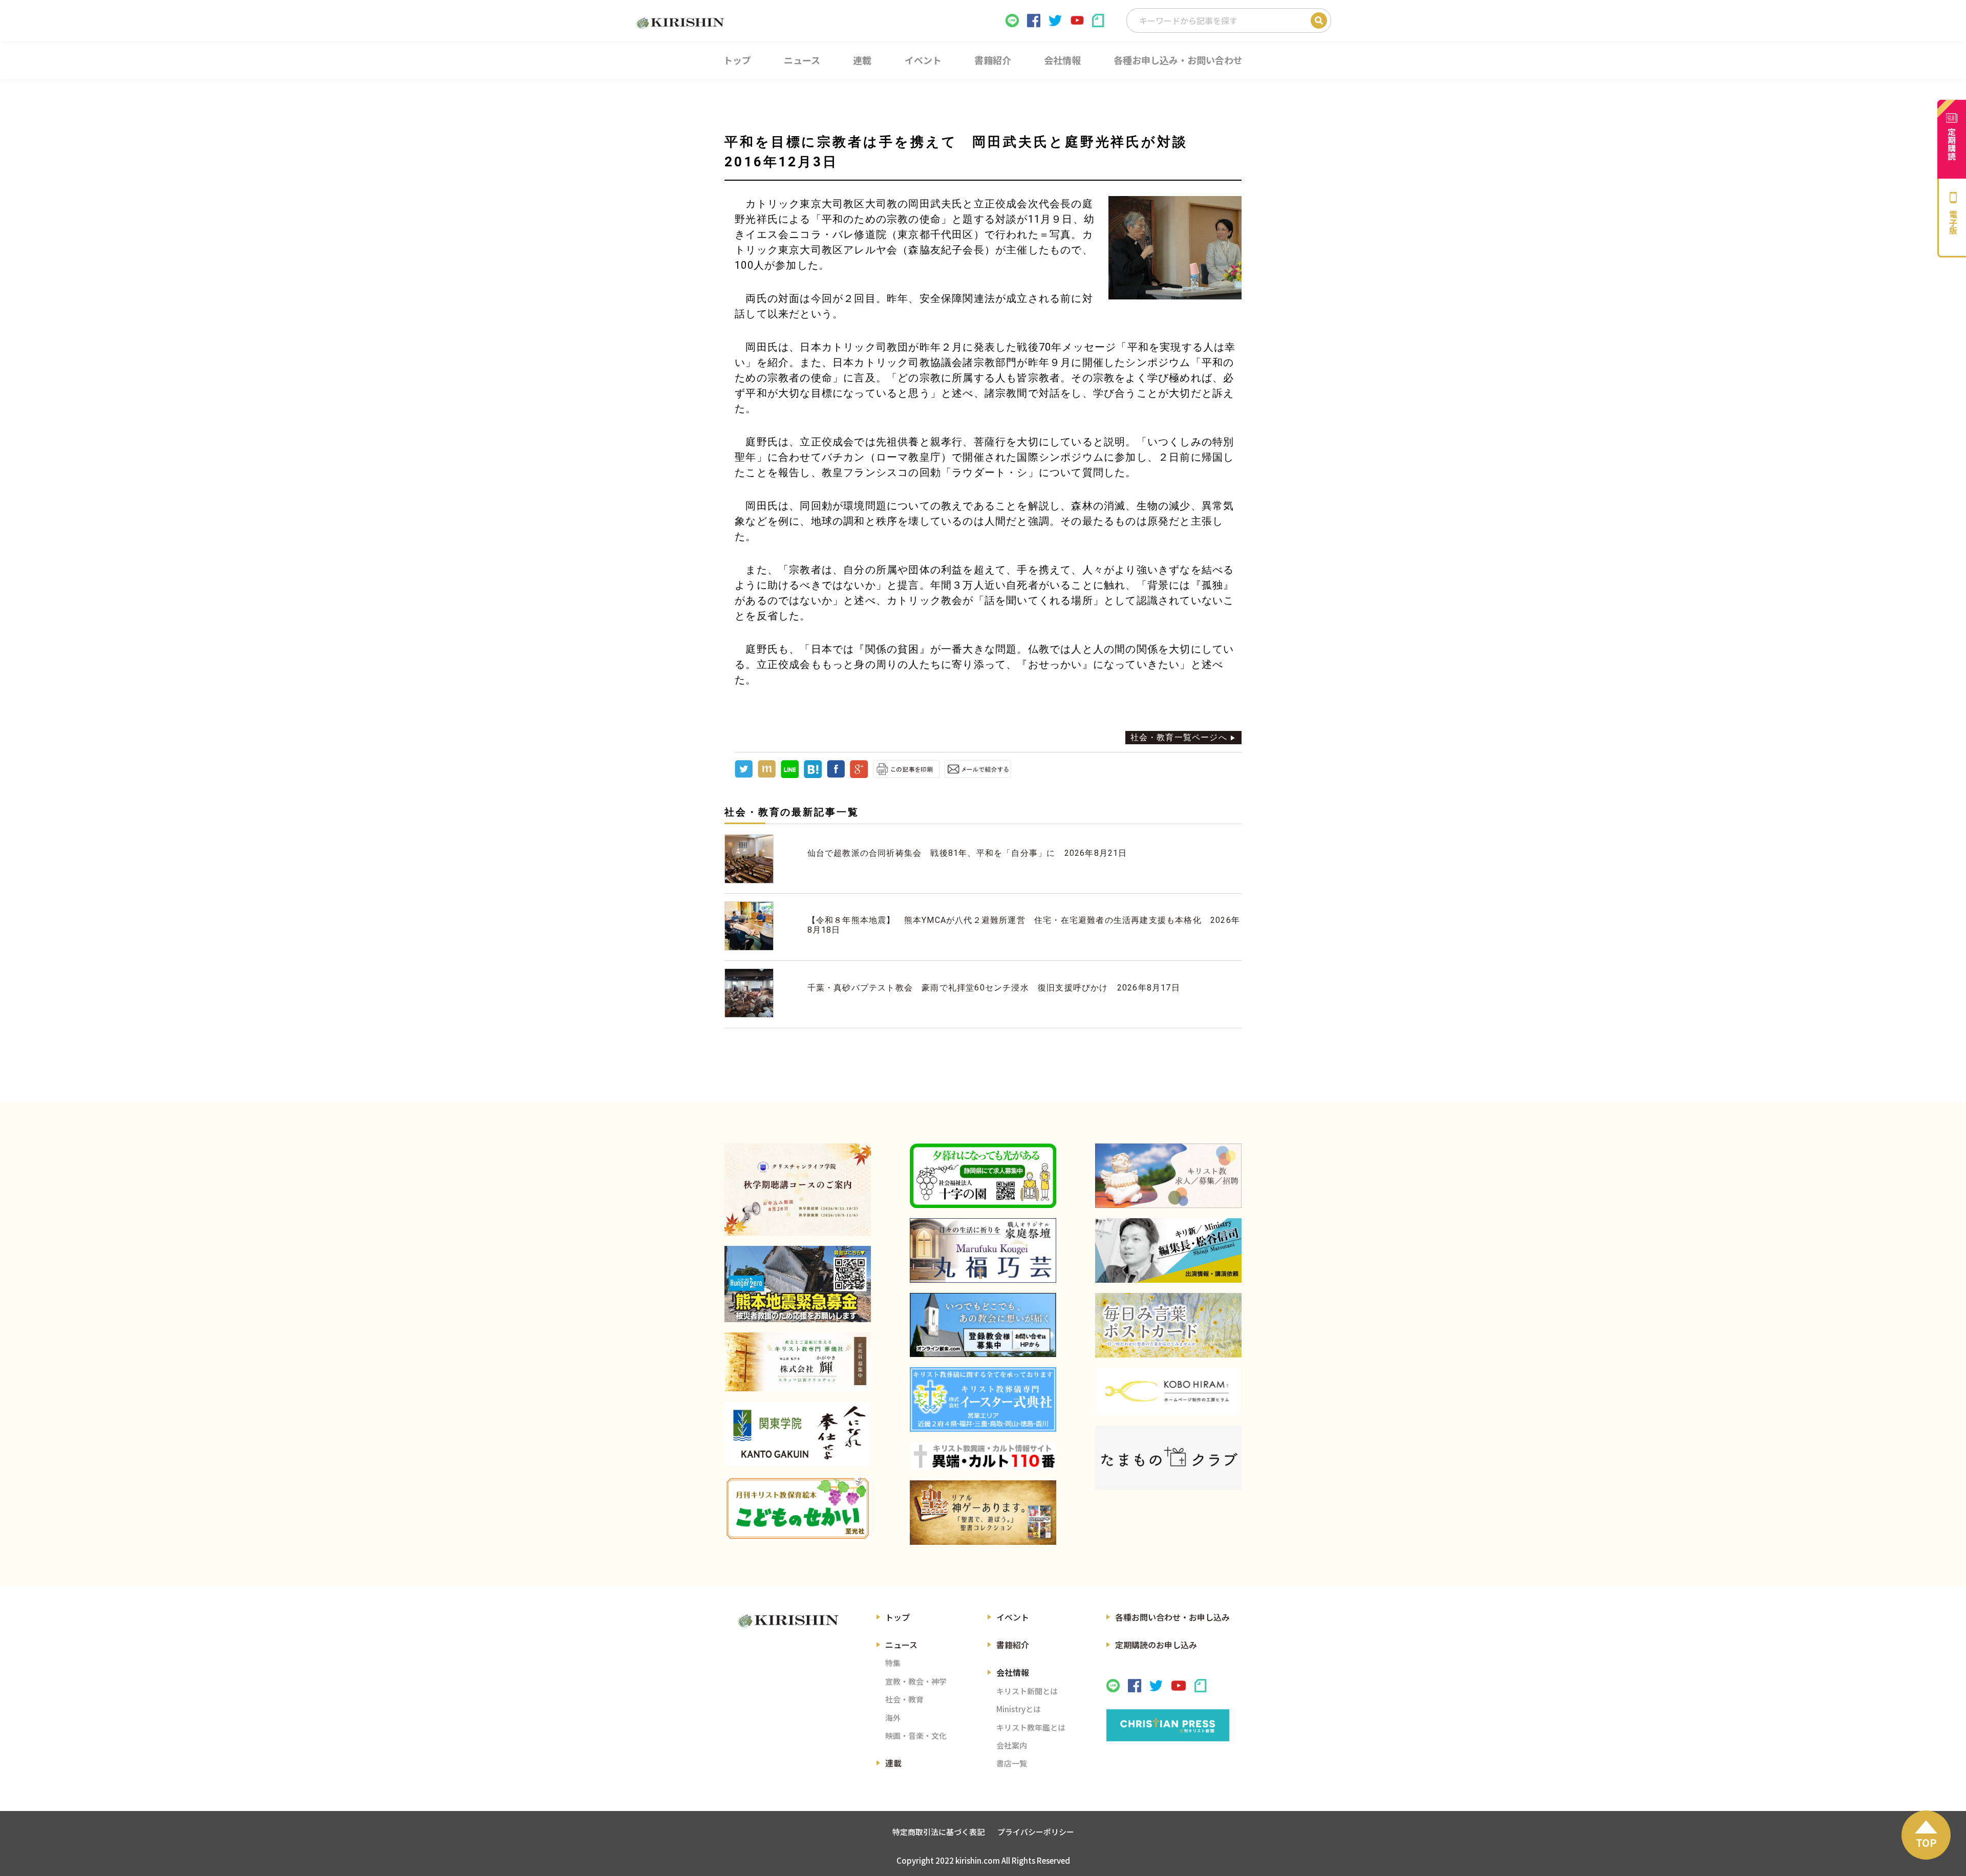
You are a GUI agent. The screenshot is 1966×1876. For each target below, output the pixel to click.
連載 (893, 1763)
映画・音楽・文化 (916, 1735)
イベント (1013, 1617)
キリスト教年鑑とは (1031, 1727)
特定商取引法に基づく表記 (938, 1832)
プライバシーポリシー (1036, 1832)
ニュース (901, 1645)
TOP (1926, 1842)
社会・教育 (904, 1699)
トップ (897, 1617)
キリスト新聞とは (1027, 1691)
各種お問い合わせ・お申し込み (1172, 1617)
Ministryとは (1019, 1709)
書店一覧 (1012, 1763)
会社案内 (1012, 1745)
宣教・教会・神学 (916, 1681)
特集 (893, 1663)
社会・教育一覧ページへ (1179, 737)
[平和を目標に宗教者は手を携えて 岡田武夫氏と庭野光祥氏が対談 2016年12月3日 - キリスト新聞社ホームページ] (813, 775)
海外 (893, 1718)
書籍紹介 (1013, 1645)
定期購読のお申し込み (1156, 1645)
